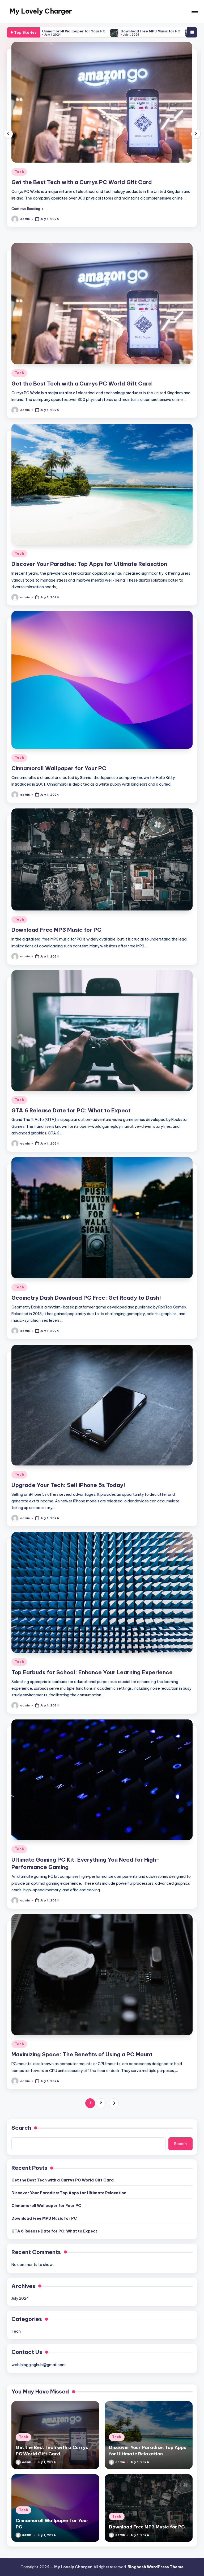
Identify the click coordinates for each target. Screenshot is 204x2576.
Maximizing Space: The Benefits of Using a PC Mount (82, 2061)
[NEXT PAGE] (114, 2110)
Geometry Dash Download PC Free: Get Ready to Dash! (86, 1304)
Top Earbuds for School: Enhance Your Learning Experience (92, 1679)
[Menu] (194, 11)
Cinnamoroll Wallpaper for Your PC (59, 775)
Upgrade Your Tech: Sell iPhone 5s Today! (68, 1492)
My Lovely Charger (41, 11)
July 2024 (20, 2305)
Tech (19, 172)
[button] (27, 215)
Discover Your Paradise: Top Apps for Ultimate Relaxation (89, 182)
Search (21, 2134)
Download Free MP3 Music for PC (56, 936)
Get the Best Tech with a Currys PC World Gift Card (82, 390)
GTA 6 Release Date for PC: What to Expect (103, 31)
